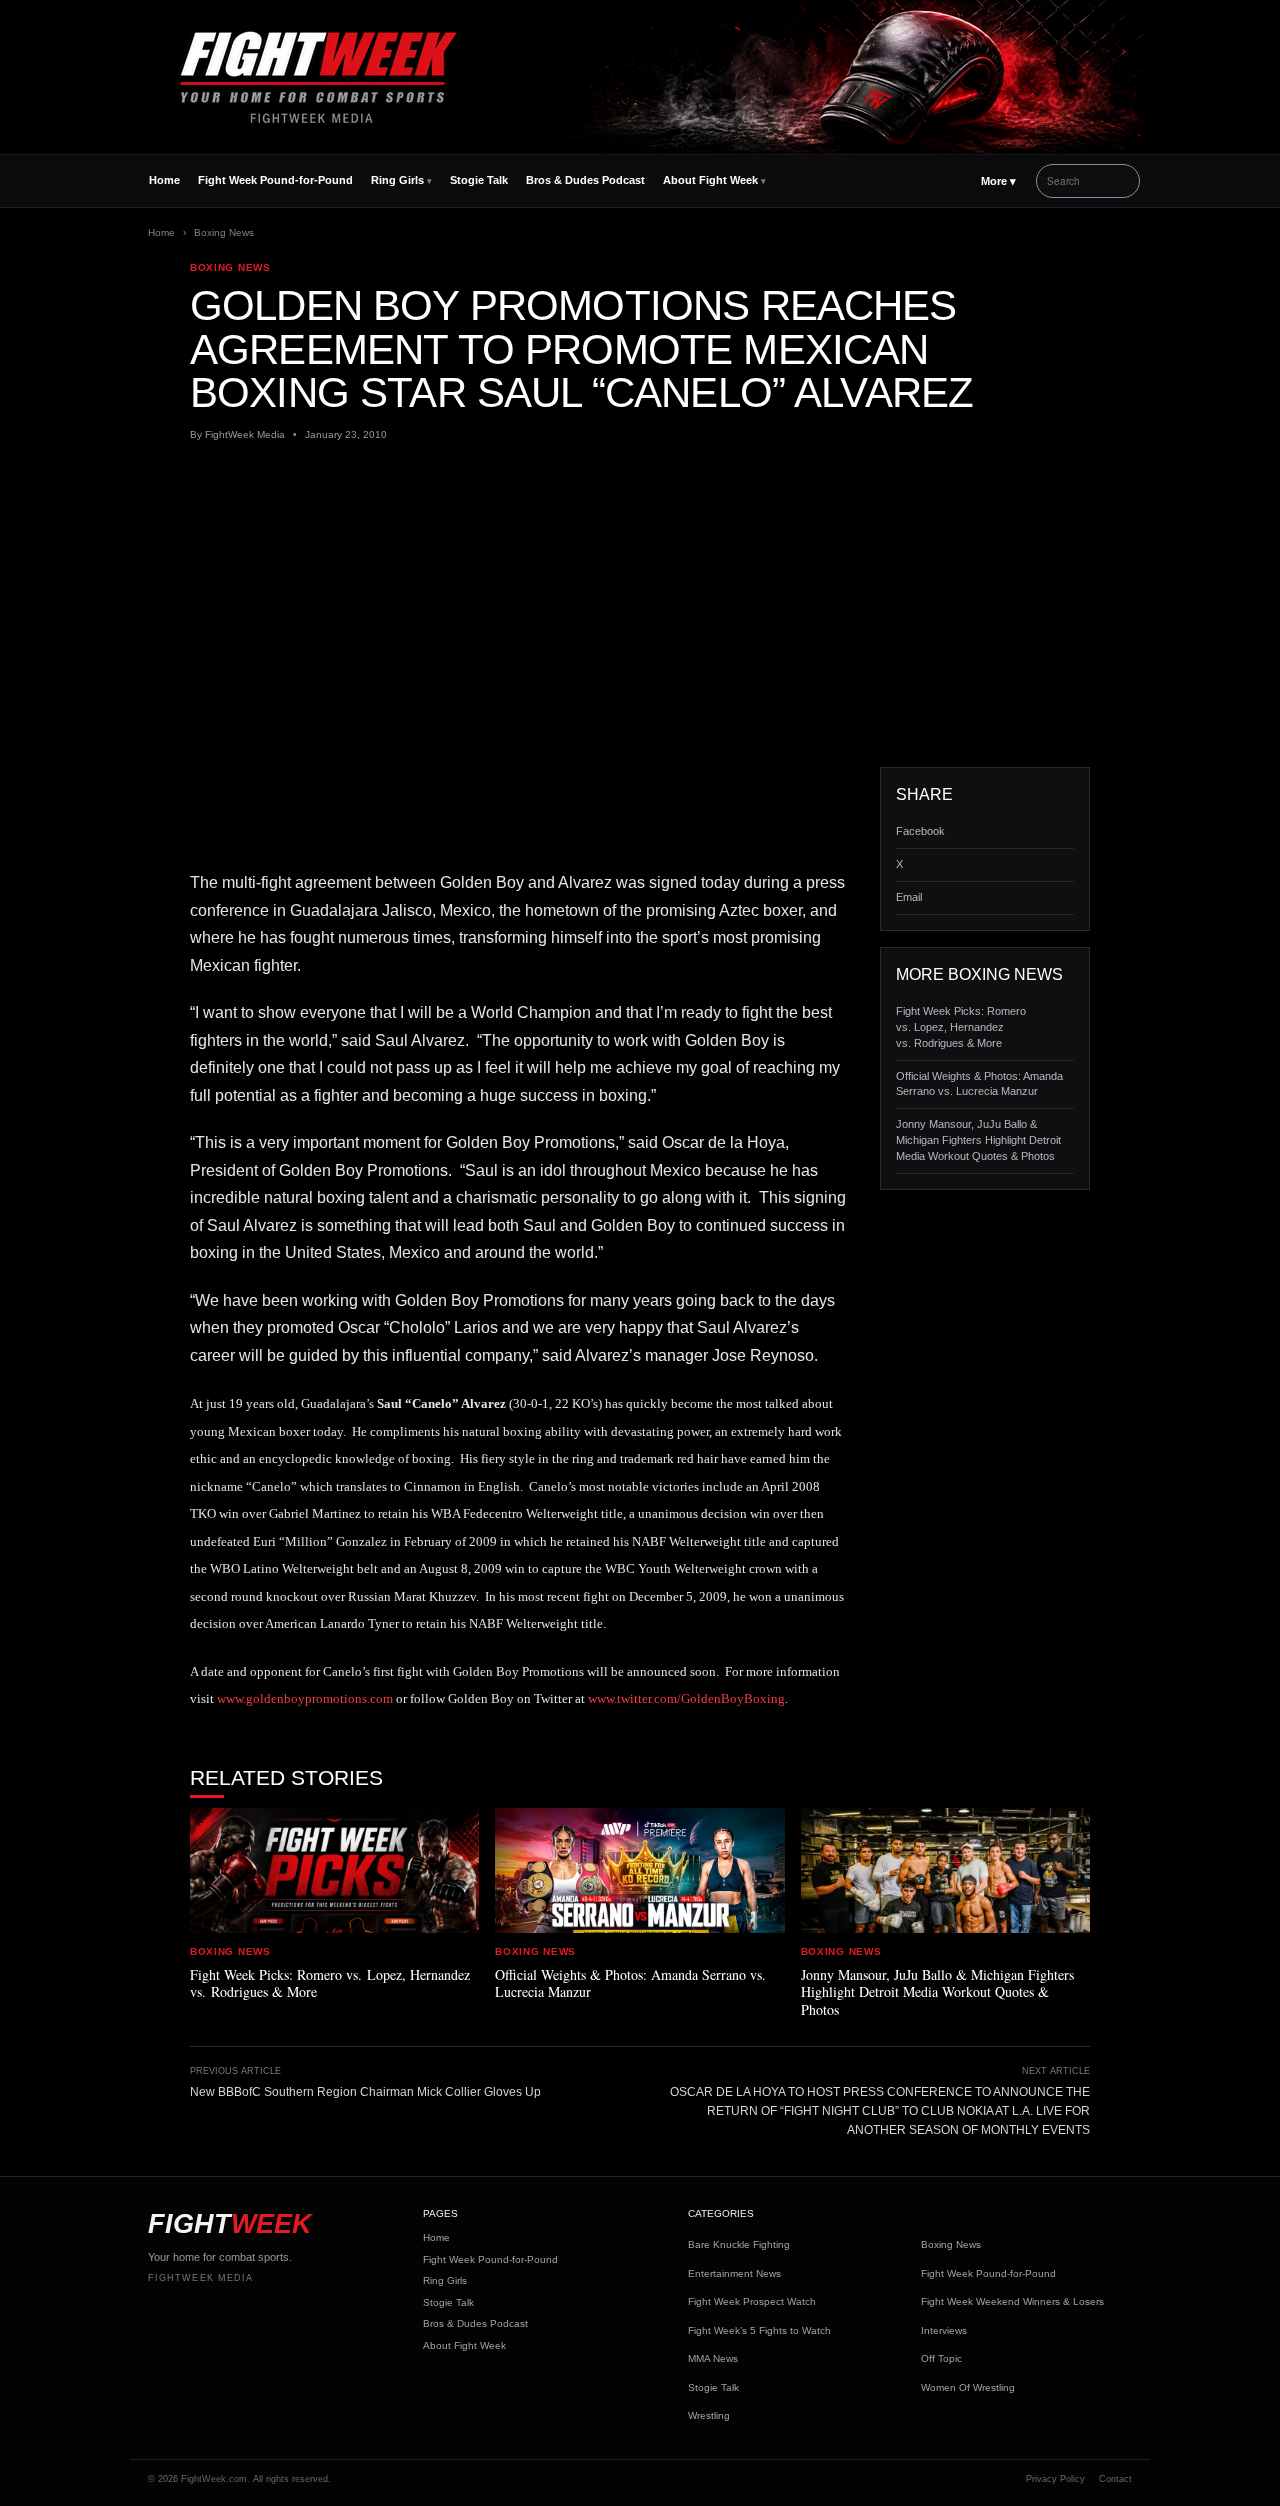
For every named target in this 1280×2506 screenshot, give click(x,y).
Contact (1115, 2479)
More (998, 181)
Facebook (920, 831)
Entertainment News (734, 2273)
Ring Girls (397, 180)
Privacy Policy (1055, 2479)
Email (909, 897)
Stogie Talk (479, 180)
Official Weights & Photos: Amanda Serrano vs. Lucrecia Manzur (979, 1084)
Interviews (944, 2330)
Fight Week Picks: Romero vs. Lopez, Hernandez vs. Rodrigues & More (961, 1027)
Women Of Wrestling (968, 2387)
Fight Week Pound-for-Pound (275, 180)
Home (164, 180)
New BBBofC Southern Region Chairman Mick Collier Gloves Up (365, 2092)
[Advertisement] (640, 605)
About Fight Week (710, 180)
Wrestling (709, 2415)
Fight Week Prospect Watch (752, 2301)
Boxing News (224, 232)
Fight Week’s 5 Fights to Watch (759, 2330)
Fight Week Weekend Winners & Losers (1012, 2301)
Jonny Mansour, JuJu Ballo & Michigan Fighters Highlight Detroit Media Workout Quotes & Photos (978, 1140)
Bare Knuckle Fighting (739, 2244)
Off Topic (941, 2358)
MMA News (713, 2358)
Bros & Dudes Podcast (585, 180)
